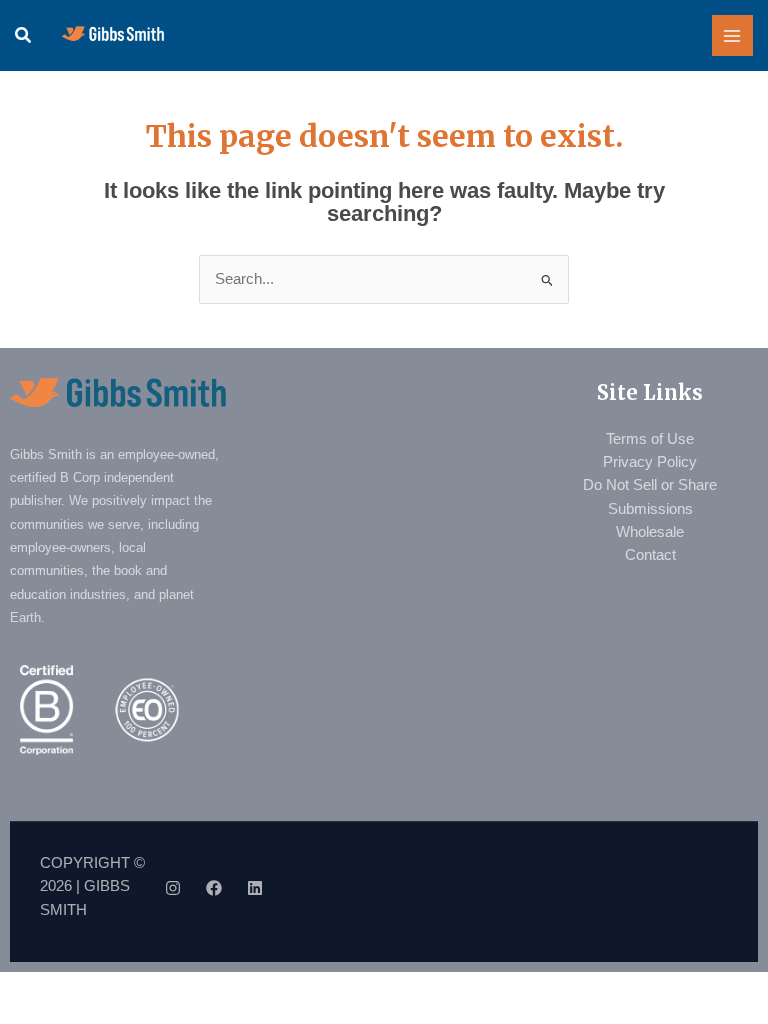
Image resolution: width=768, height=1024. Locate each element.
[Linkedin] (255, 888)
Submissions (650, 509)
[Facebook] (214, 888)
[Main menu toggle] (733, 36)
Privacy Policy (650, 462)
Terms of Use (650, 439)
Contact (650, 555)
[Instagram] (173, 888)
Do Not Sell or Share (650, 485)
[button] (24, 36)
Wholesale (650, 532)
